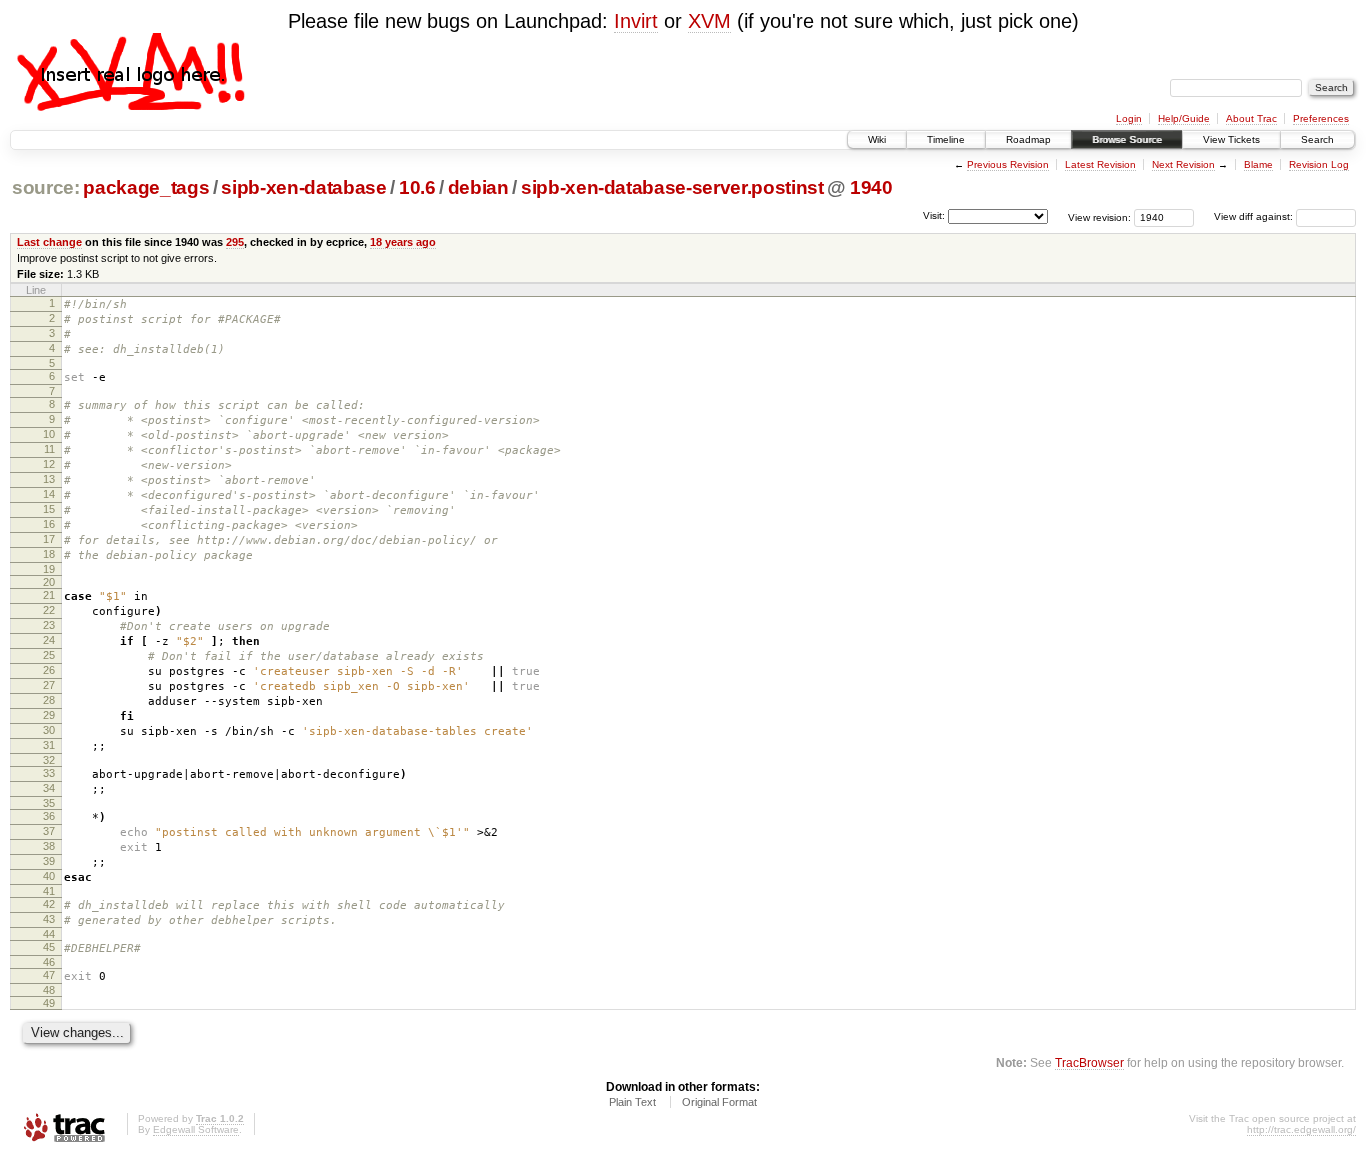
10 (49, 434)
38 (49, 846)
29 (49, 715)
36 (49, 816)
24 (49, 640)
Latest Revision (1100, 164)
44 (49, 934)
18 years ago (403, 242)
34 (49, 788)
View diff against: (1255, 216)
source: (46, 187)
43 (49, 919)
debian (478, 187)
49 (49, 1003)
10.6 (417, 187)
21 (49, 595)
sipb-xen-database (303, 187)
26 (49, 670)
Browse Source (1127, 139)
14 (49, 494)
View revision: (1099, 216)
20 (49, 582)
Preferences (1321, 118)
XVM (709, 21)
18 (49, 554)
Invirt (636, 21)
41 (49, 891)
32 (49, 760)
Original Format (719, 1102)
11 (49, 449)
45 (49, 947)
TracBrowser (1089, 1062)
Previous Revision (1008, 164)
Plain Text (632, 1102)
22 (49, 610)
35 (49, 803)
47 (49, 975)
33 (49, 773)
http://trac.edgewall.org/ (1301, 1129)
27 (49, 685)
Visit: (934, 215)
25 (49, 655)
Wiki (877, 139)
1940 (871, 187)
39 (49, 861)
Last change (49, 242)
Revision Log (1319, 164)
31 (49, 745)
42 (49, 904)
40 (49, 876)
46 (49, 962)
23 (49, 625)
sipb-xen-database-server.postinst (672, 187)
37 (49, 831)
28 (49, 700)
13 (49, 479)
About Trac (1251, 118)
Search (1317, 139)
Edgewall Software (196, 1129)
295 (235, 242)
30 (49, 730)
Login (1129, 118)
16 (49, 524)
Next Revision (1183, 164)
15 (49, 509)
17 (49, 539)
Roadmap (1028, 139)
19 (49, 569)
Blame (1258, 164)
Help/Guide (1184, 118)
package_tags (146, 187)
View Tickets (1231, 139)
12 (49, 464)
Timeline (946, 139)
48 (49, 990)
